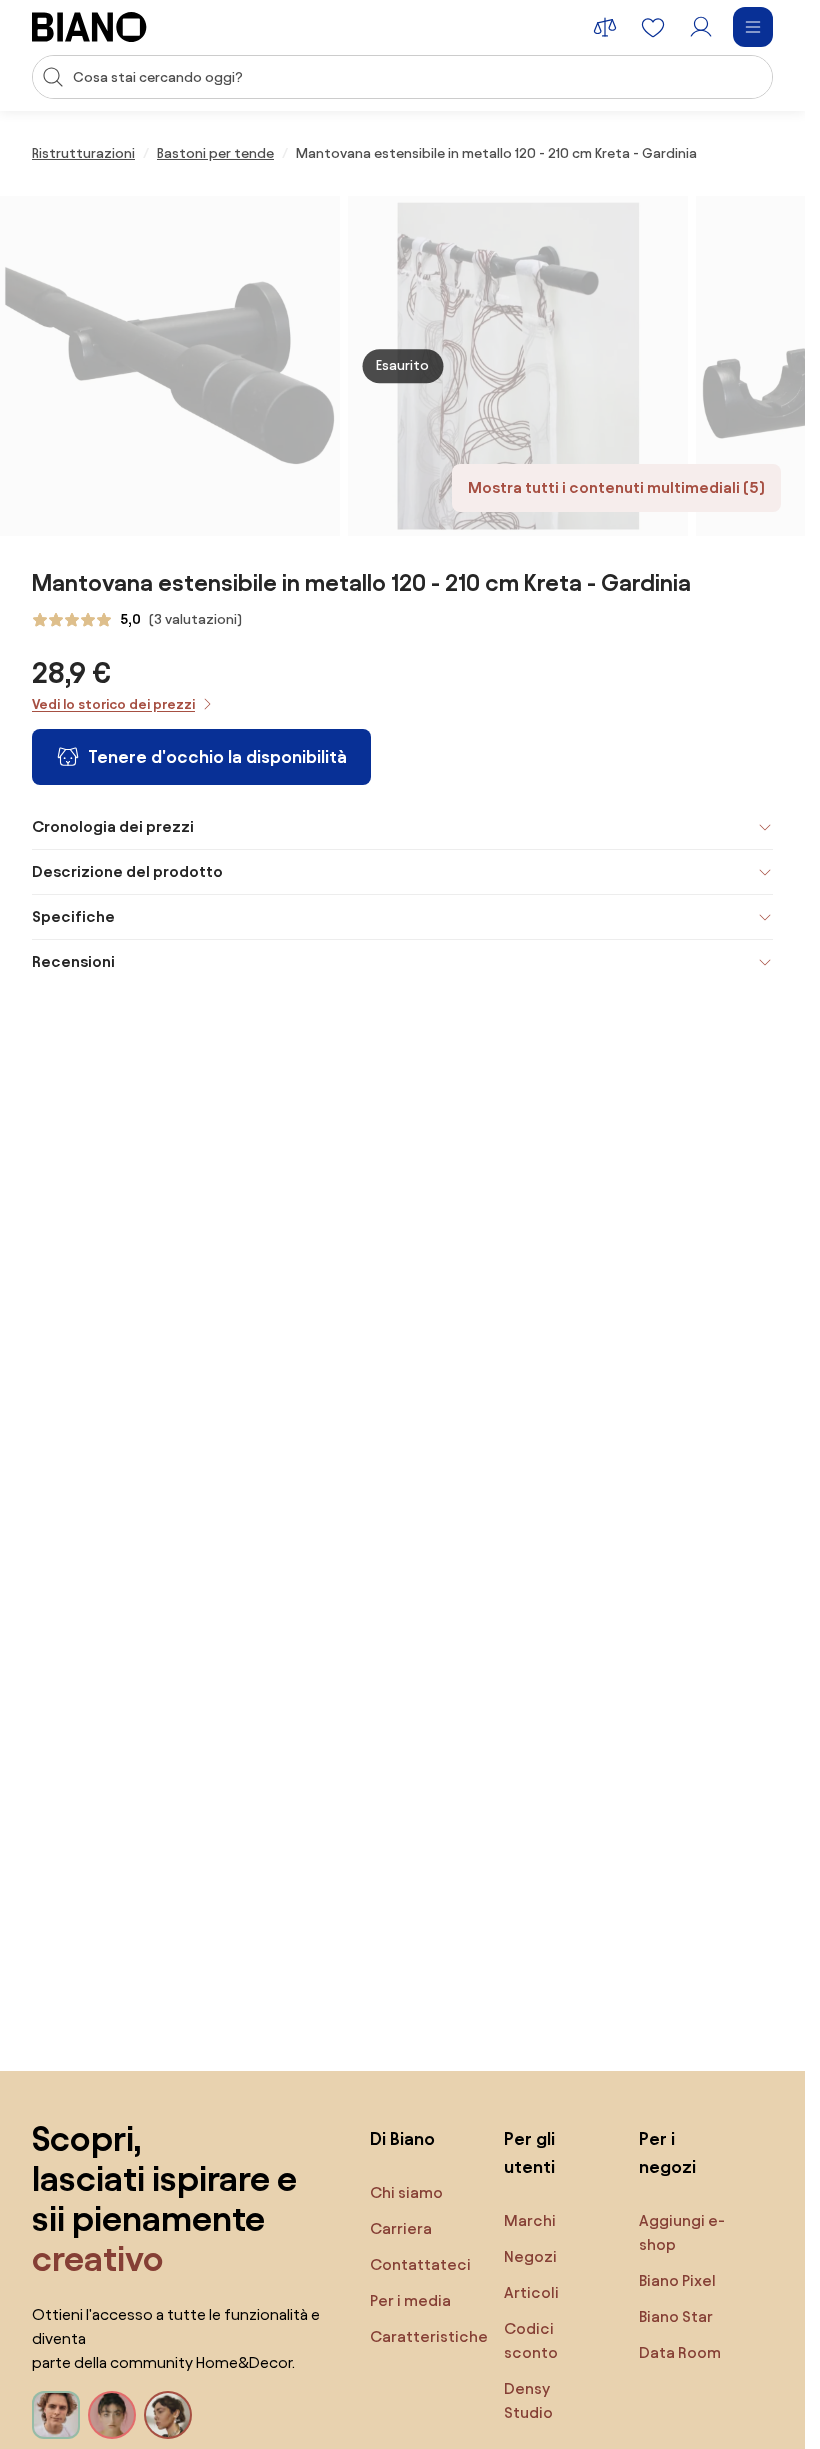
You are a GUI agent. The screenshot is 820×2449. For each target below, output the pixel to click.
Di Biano (402, 2138)
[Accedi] (701, 27)
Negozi (530, 2256)
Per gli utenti (529, 2152)
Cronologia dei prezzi (113, 826)
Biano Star (676, 2316)
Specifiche (73, 916)
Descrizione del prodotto (127, 871)
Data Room (680, 2352)
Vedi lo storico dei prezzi (113, 704)
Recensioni (73, 961)
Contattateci (420, 2264)
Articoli (531, 2292)
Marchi (530, 2220)
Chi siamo (406, 2192)
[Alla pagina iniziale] (89, 27)
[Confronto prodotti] (605, 27)
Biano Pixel (677, 2280)
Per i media (410, 2300)
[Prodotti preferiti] (653, 27)
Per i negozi (667, 2152)
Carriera (401, 2228)
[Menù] (753, 27)
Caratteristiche (429, 2336)
